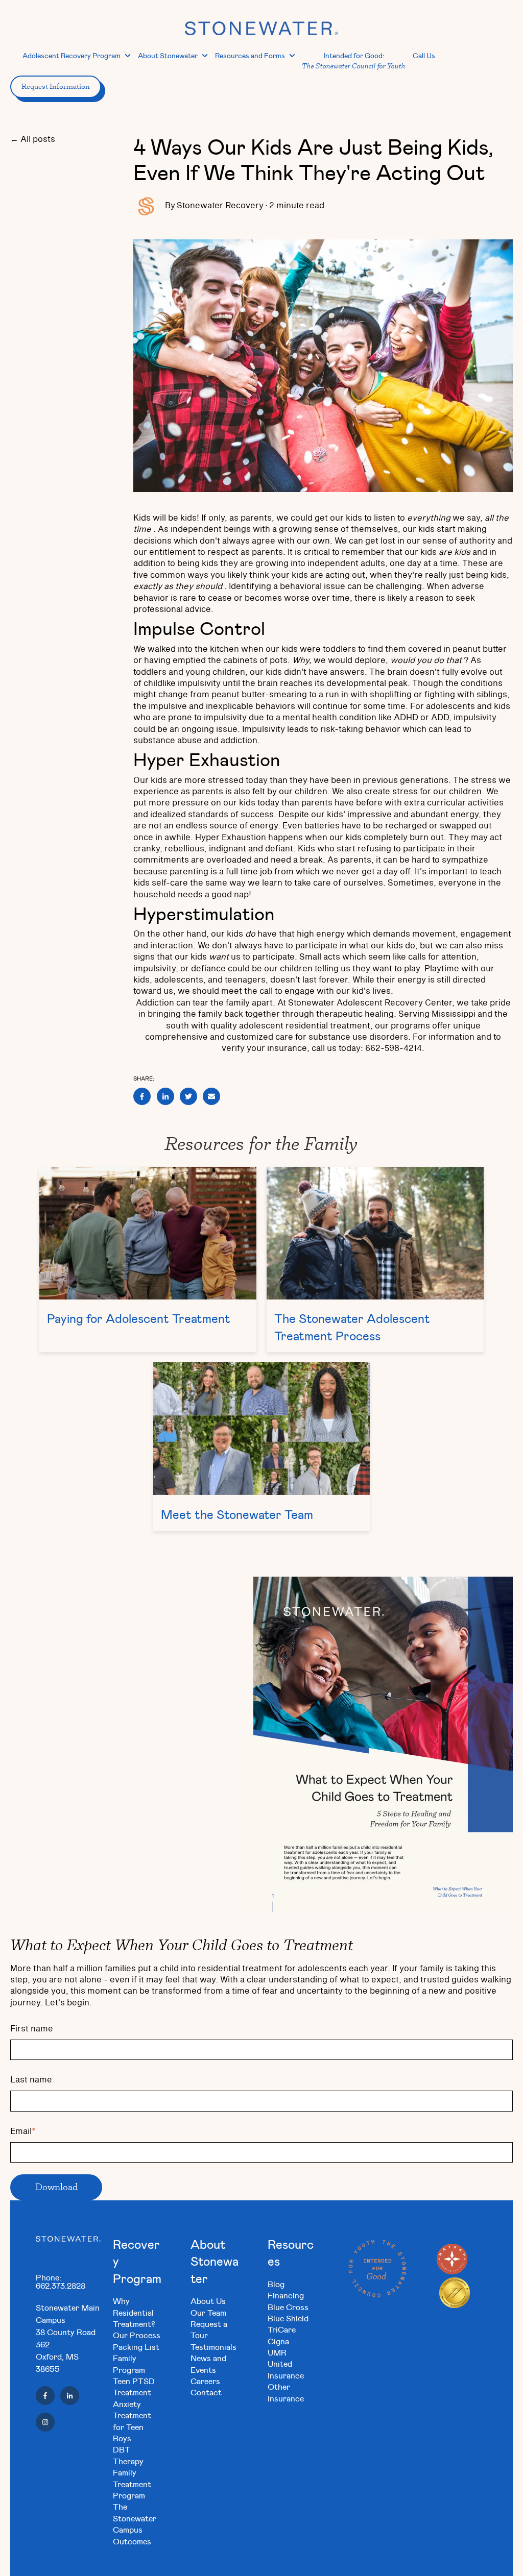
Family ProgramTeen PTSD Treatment (134, 2375)
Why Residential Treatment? (134, 2312)
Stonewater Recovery (220, 206)
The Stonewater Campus (135, 2518)
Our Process (137, 2335)
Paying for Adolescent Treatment (139, 1318)
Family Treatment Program (132, 2484)
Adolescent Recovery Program (72, 55)
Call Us (424, 55)
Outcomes (132, 2541)
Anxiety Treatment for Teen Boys (132, 2421)
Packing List (136, 2347)
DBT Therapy (128, 2455)
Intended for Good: (354, 60)
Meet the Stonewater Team (237, 1514)
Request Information (56, 86)
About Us (208, 2301)
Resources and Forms (250, 55)
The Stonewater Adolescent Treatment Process (352, 1327)
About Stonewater (168, 55)
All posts (38, 139)
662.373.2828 (61, 2285)
